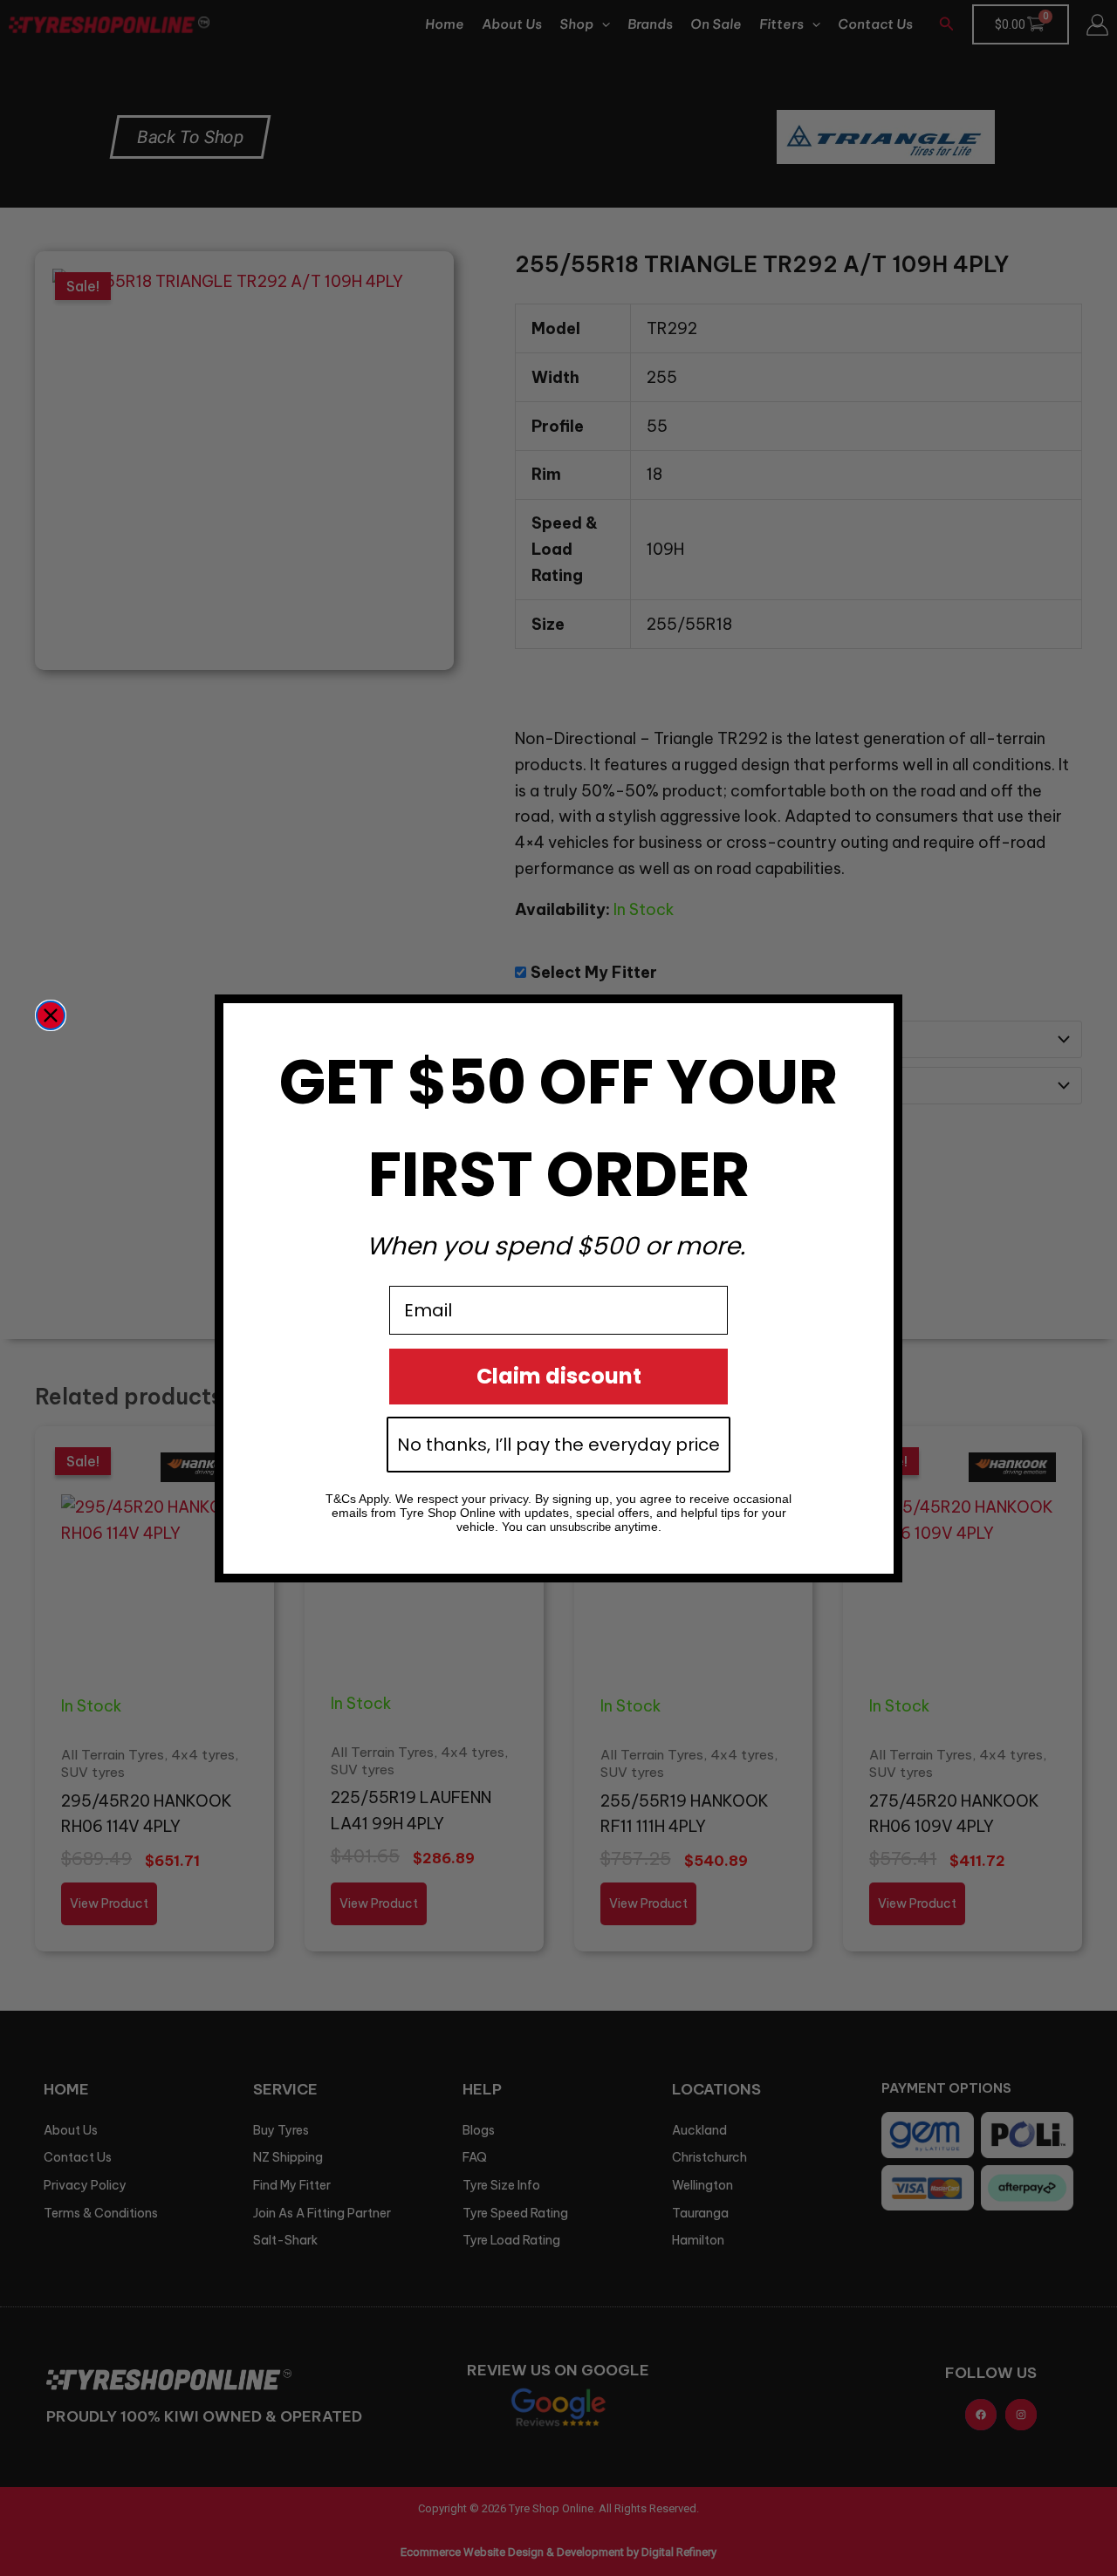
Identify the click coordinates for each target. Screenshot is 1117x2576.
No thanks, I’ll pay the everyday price (558, 1445)
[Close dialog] (51, 1015)
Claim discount (559, 1376)
